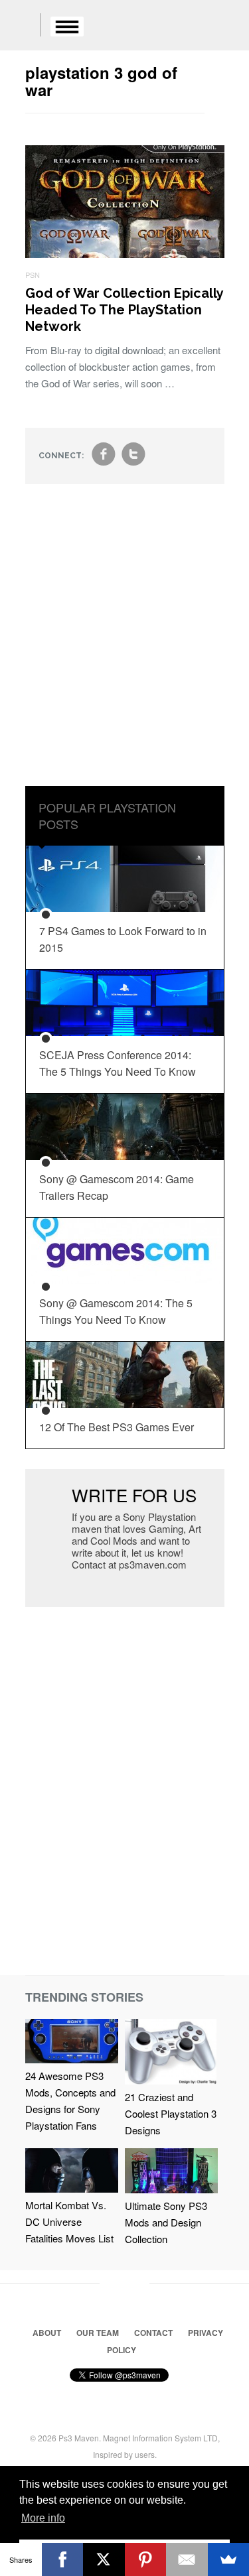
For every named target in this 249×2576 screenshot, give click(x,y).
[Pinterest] (146, 2559)
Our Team (98, 2333)
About (47, 2333)
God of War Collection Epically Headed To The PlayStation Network (124, 310)
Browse (67, 27)
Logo (20, 27)
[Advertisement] (124, 645)
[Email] (187, 2559)
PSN (33, 275)
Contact (153, 2333)
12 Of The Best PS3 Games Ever (117, 1427)
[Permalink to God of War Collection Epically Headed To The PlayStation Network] (125, 254)
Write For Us (134, 1495)
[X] (104, 2559)
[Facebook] (63, 2559)
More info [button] (43, 2518)
